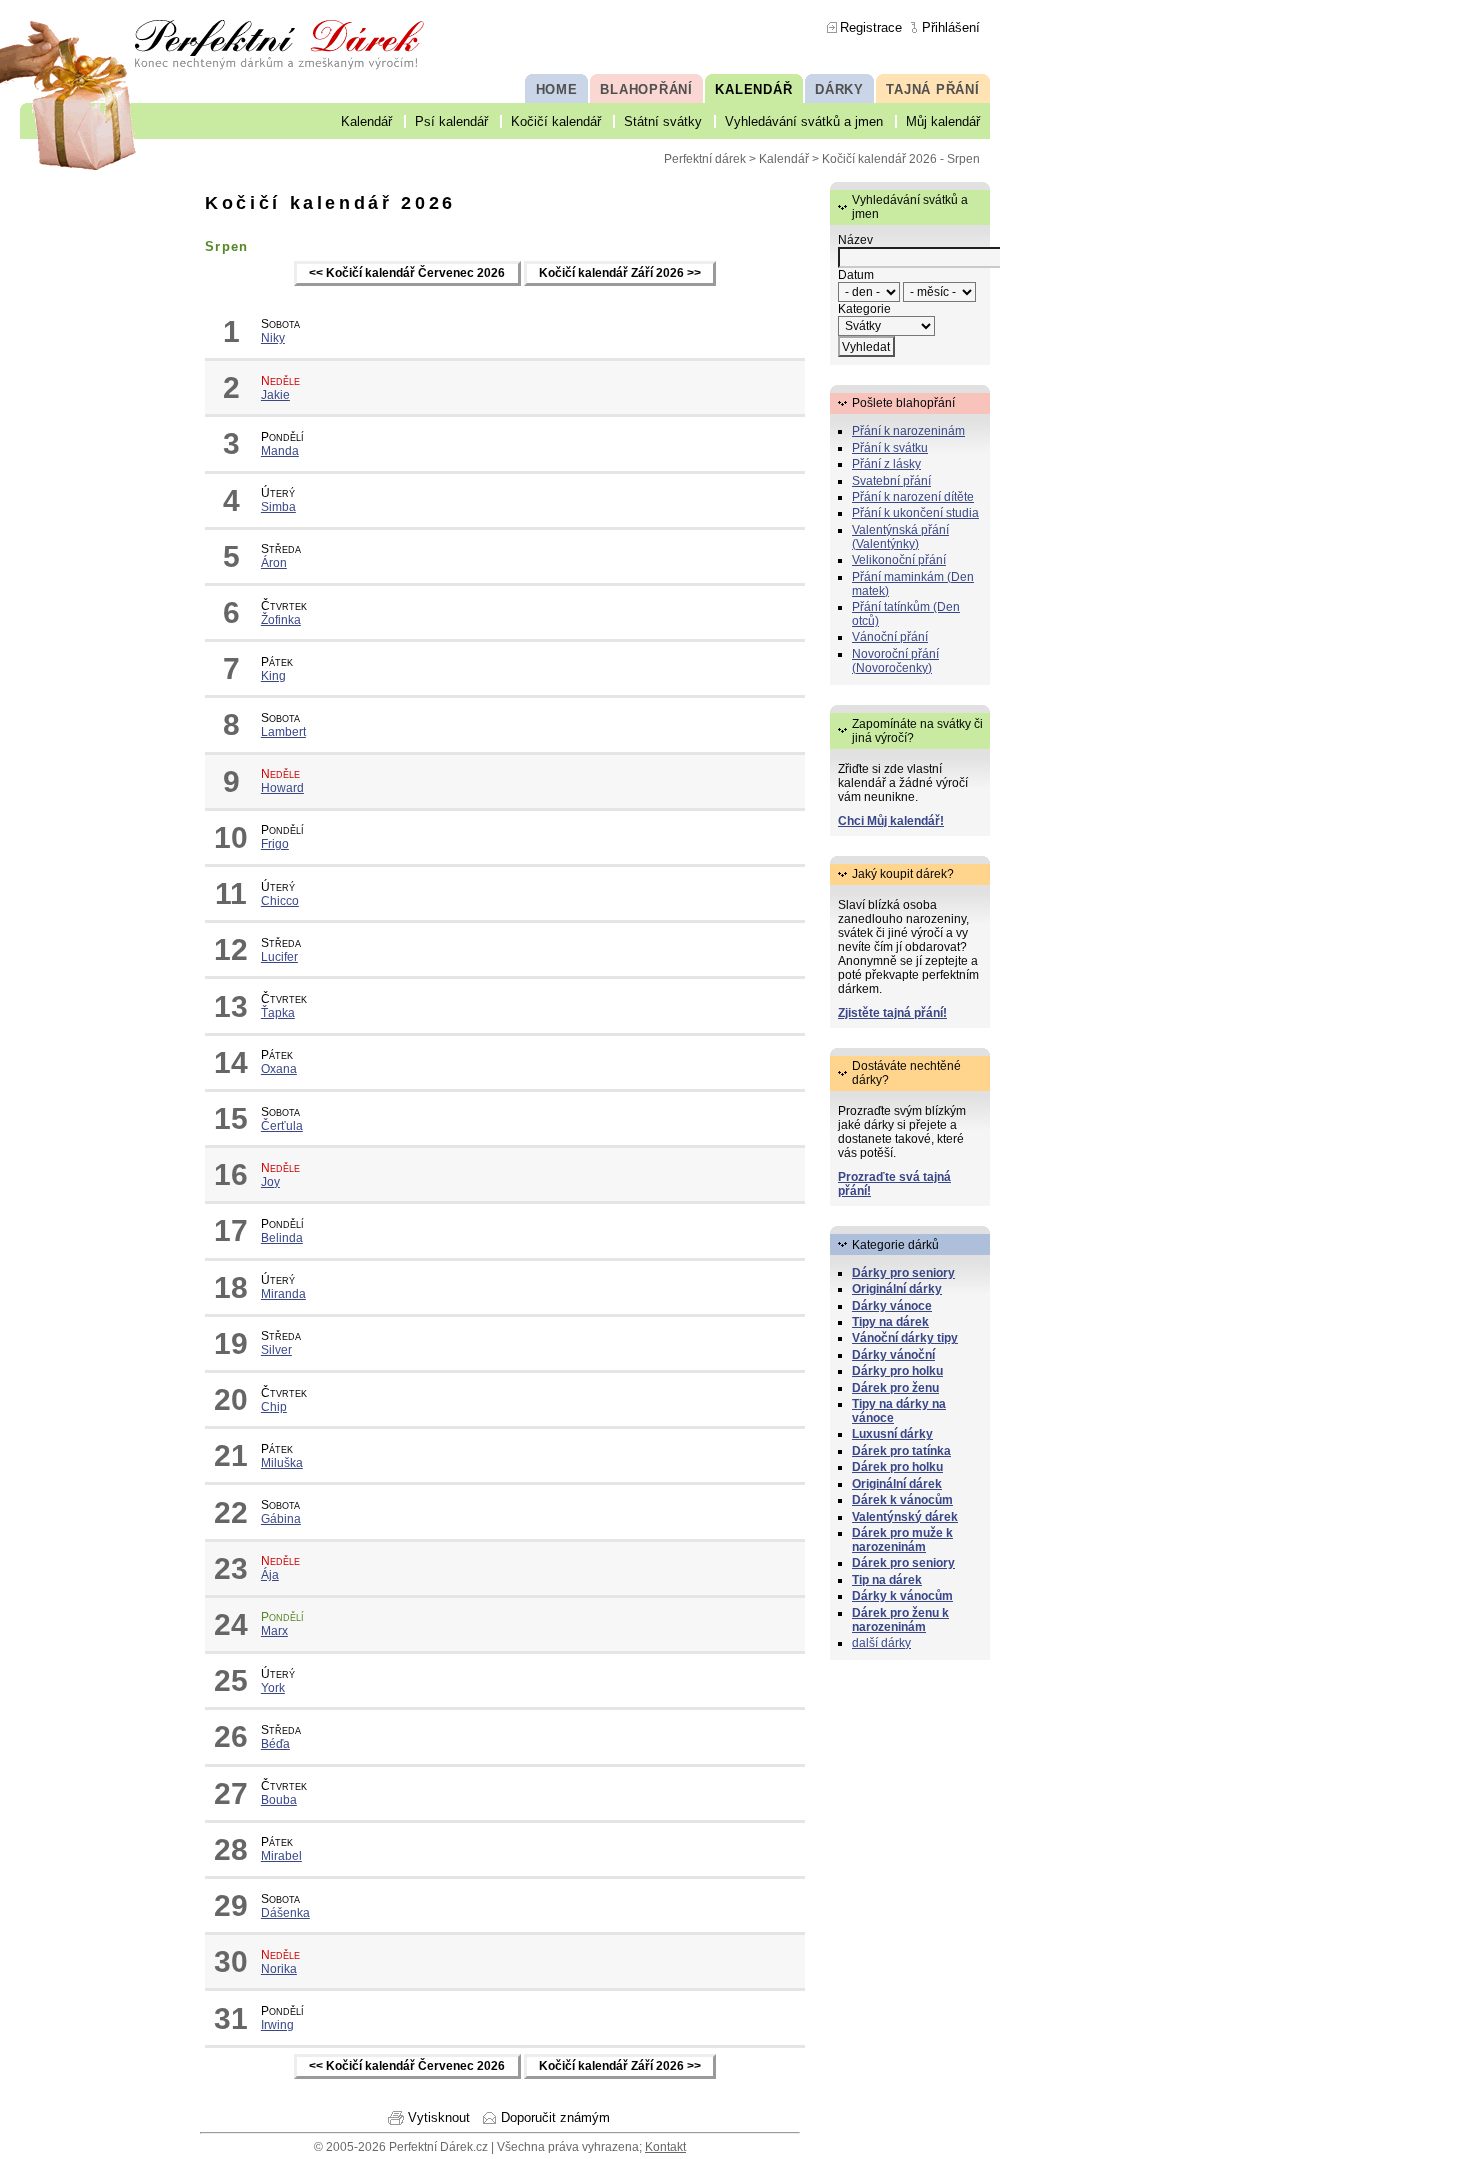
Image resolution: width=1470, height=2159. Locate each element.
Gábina (281, 1519)
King (273, 676)
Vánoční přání (890, 637)
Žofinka (281, 620)
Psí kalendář (451, 121)
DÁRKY (839, 89)
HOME (557, 89)
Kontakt (665, 2147)
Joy (270, 1182)
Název (855, 240)
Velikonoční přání (899, 560)
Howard (282, 788)
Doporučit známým (555, 2117)
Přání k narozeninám (908, 431)
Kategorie (864, 309)
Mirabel (281, 1856)
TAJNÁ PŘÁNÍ (932, 89)
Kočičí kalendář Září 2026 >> (620, 274)
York (273, 1688)
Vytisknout (439, 2117)
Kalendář (366, 121)
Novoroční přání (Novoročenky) (895, 661)
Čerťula (282, 1126)
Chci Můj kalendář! (891, 821)
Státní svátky (663, 121)
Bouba (279, 1800)
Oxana (279, 1069)
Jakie (275, 395)
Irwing (277, 2025)
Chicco (280, 901)
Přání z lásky (886, 464)
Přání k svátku (890, 448)
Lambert (283, 732)
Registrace (871, 27)
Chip (274, 1407)
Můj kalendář (943, 121)
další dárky (881, 1643)
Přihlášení (951, 27)
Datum (856, 275)
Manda (280, 451)
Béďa (275, 1744)
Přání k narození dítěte (913, 497)
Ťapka (278, 1013)
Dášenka (285, 1913)
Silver (276, 1350)
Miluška (282, 1463)
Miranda (283, 1294)
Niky (273, 338)
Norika (279, 1969)
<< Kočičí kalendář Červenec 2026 (407, 274)
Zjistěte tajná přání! (892, 1013)
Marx (274, 1631)
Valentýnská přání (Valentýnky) (900, 537)
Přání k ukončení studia (915, 513)
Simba (278, 507)
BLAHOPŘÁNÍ (646, 89)
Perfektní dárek (705, 159)
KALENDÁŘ (753, 89)
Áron (274, 563)
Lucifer (279, 957)
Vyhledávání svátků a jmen (804, 121)
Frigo (275, 844)
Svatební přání (891, 481)
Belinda (282, 1238)
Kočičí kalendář (556, 121)
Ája (270, 1575)
